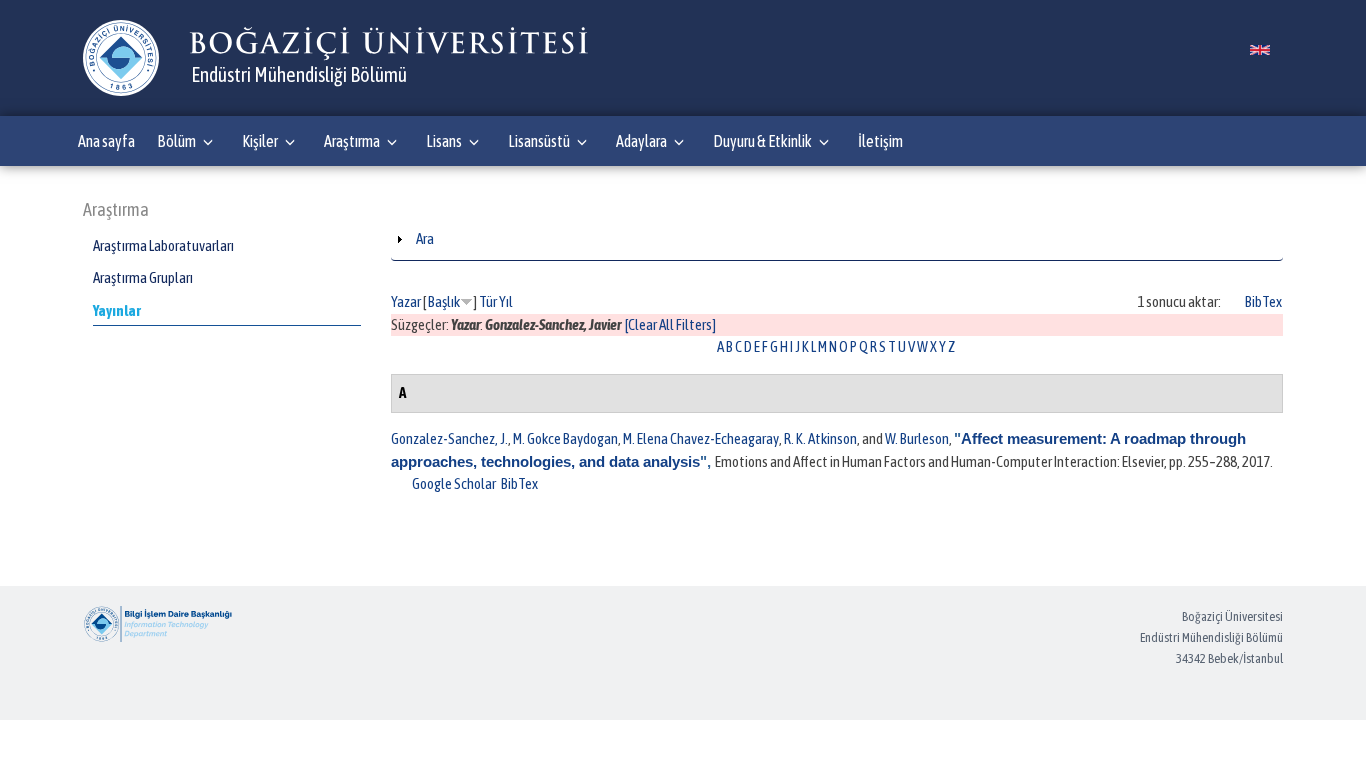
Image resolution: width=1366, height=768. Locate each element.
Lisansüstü (539, 141)
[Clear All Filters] (670, 324)
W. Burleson (917, 438)
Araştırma (352, 141)
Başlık (444, 301)
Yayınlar (117, 310)
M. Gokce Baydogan (565, 438)
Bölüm (176, 141)
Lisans (444, 141)
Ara (425, 238)
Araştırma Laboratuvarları (163, 245)
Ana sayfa (106, 141)
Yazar (406, 301)
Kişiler (260, 141)
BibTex (1263, 301)
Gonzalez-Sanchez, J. (449, 438)
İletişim (880, 141)
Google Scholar (454, 483)
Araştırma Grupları (143, 277)
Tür (488, 301)
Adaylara (641, 141)
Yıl (506, 301)
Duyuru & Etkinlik (762, 141)
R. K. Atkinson (820, 438)
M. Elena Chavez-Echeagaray (701, 438)
